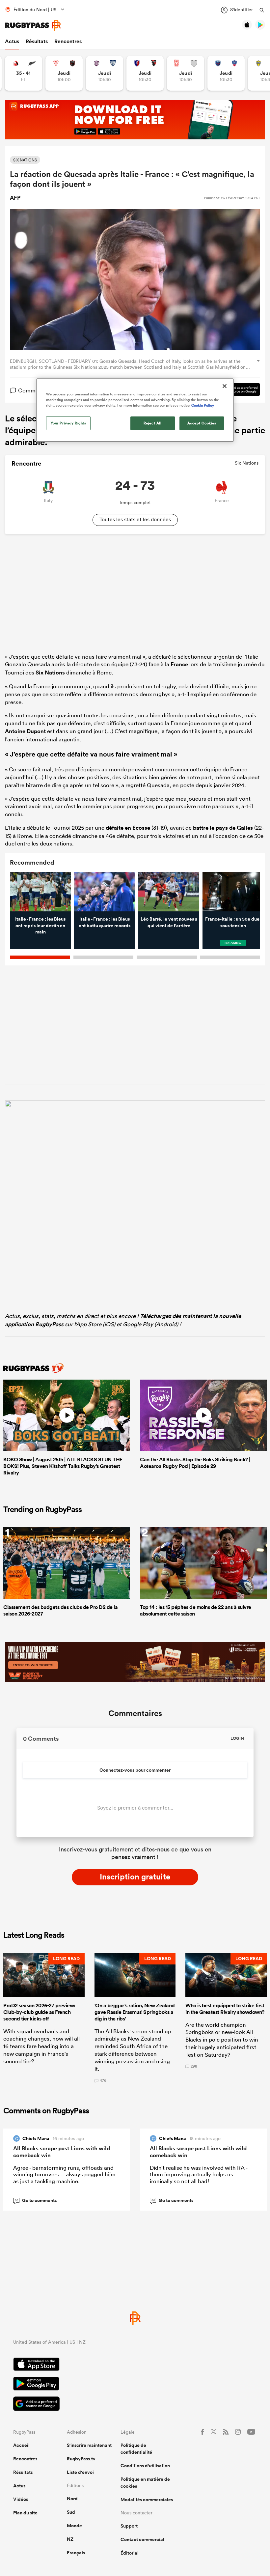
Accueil (21, 2445)
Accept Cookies (202, 423)
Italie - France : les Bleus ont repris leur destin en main (40, 925)
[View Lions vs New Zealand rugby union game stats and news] (24, 73)
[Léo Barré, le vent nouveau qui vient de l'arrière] (169, 892)
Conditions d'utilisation (145, 2466)
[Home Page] (33, 25)
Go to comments (36, 2200)
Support (129, 2526)
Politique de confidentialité (136, 2449)
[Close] (225, 386)
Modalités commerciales (147, 2500)
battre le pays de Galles (223, 828)
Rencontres (68, 41)
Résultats (37, 41)
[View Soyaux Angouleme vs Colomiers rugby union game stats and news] (105, 73)
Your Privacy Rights (68, 423)
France (179, 664)
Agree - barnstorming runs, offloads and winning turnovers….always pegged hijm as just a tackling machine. (64, 2174)
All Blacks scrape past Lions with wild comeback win (62, 2152)
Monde (74, 2526)
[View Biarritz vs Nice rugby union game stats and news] (64, 73)
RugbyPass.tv (81, 2459)
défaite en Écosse (128, 828)
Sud (71, 2512)
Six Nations (50, 673)
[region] (135, 410)
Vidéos (21, 2499)
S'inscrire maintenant (89, 2445)
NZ (70, 2539)
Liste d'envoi (80, 2472)
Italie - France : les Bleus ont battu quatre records (105, 922)
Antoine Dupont (25, 731)
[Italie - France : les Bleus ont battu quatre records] (105, 892)
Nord (72, 2499)
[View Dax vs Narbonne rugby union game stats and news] (186, 73)
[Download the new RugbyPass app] (135, 1105)
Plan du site (25, 2513)
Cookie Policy (203, 405)
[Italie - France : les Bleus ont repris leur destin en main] (40, 892)
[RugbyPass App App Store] (135, 2365)
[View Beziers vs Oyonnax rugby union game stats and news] (145, 73)
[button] (44, 2018)
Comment (31, 390)
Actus (12, 41)
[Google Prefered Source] (236, 390)
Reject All (153, 423)
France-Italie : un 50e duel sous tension (233, 922)
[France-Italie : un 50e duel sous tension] (233, 892)
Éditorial (130, 2553)
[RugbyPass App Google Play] (135, 2385)
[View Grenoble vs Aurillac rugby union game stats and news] (226, 73)
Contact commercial (142, 2539)
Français (76, 2553)
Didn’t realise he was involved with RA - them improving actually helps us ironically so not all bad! (199, 2174)
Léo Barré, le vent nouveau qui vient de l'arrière (169, 922)
